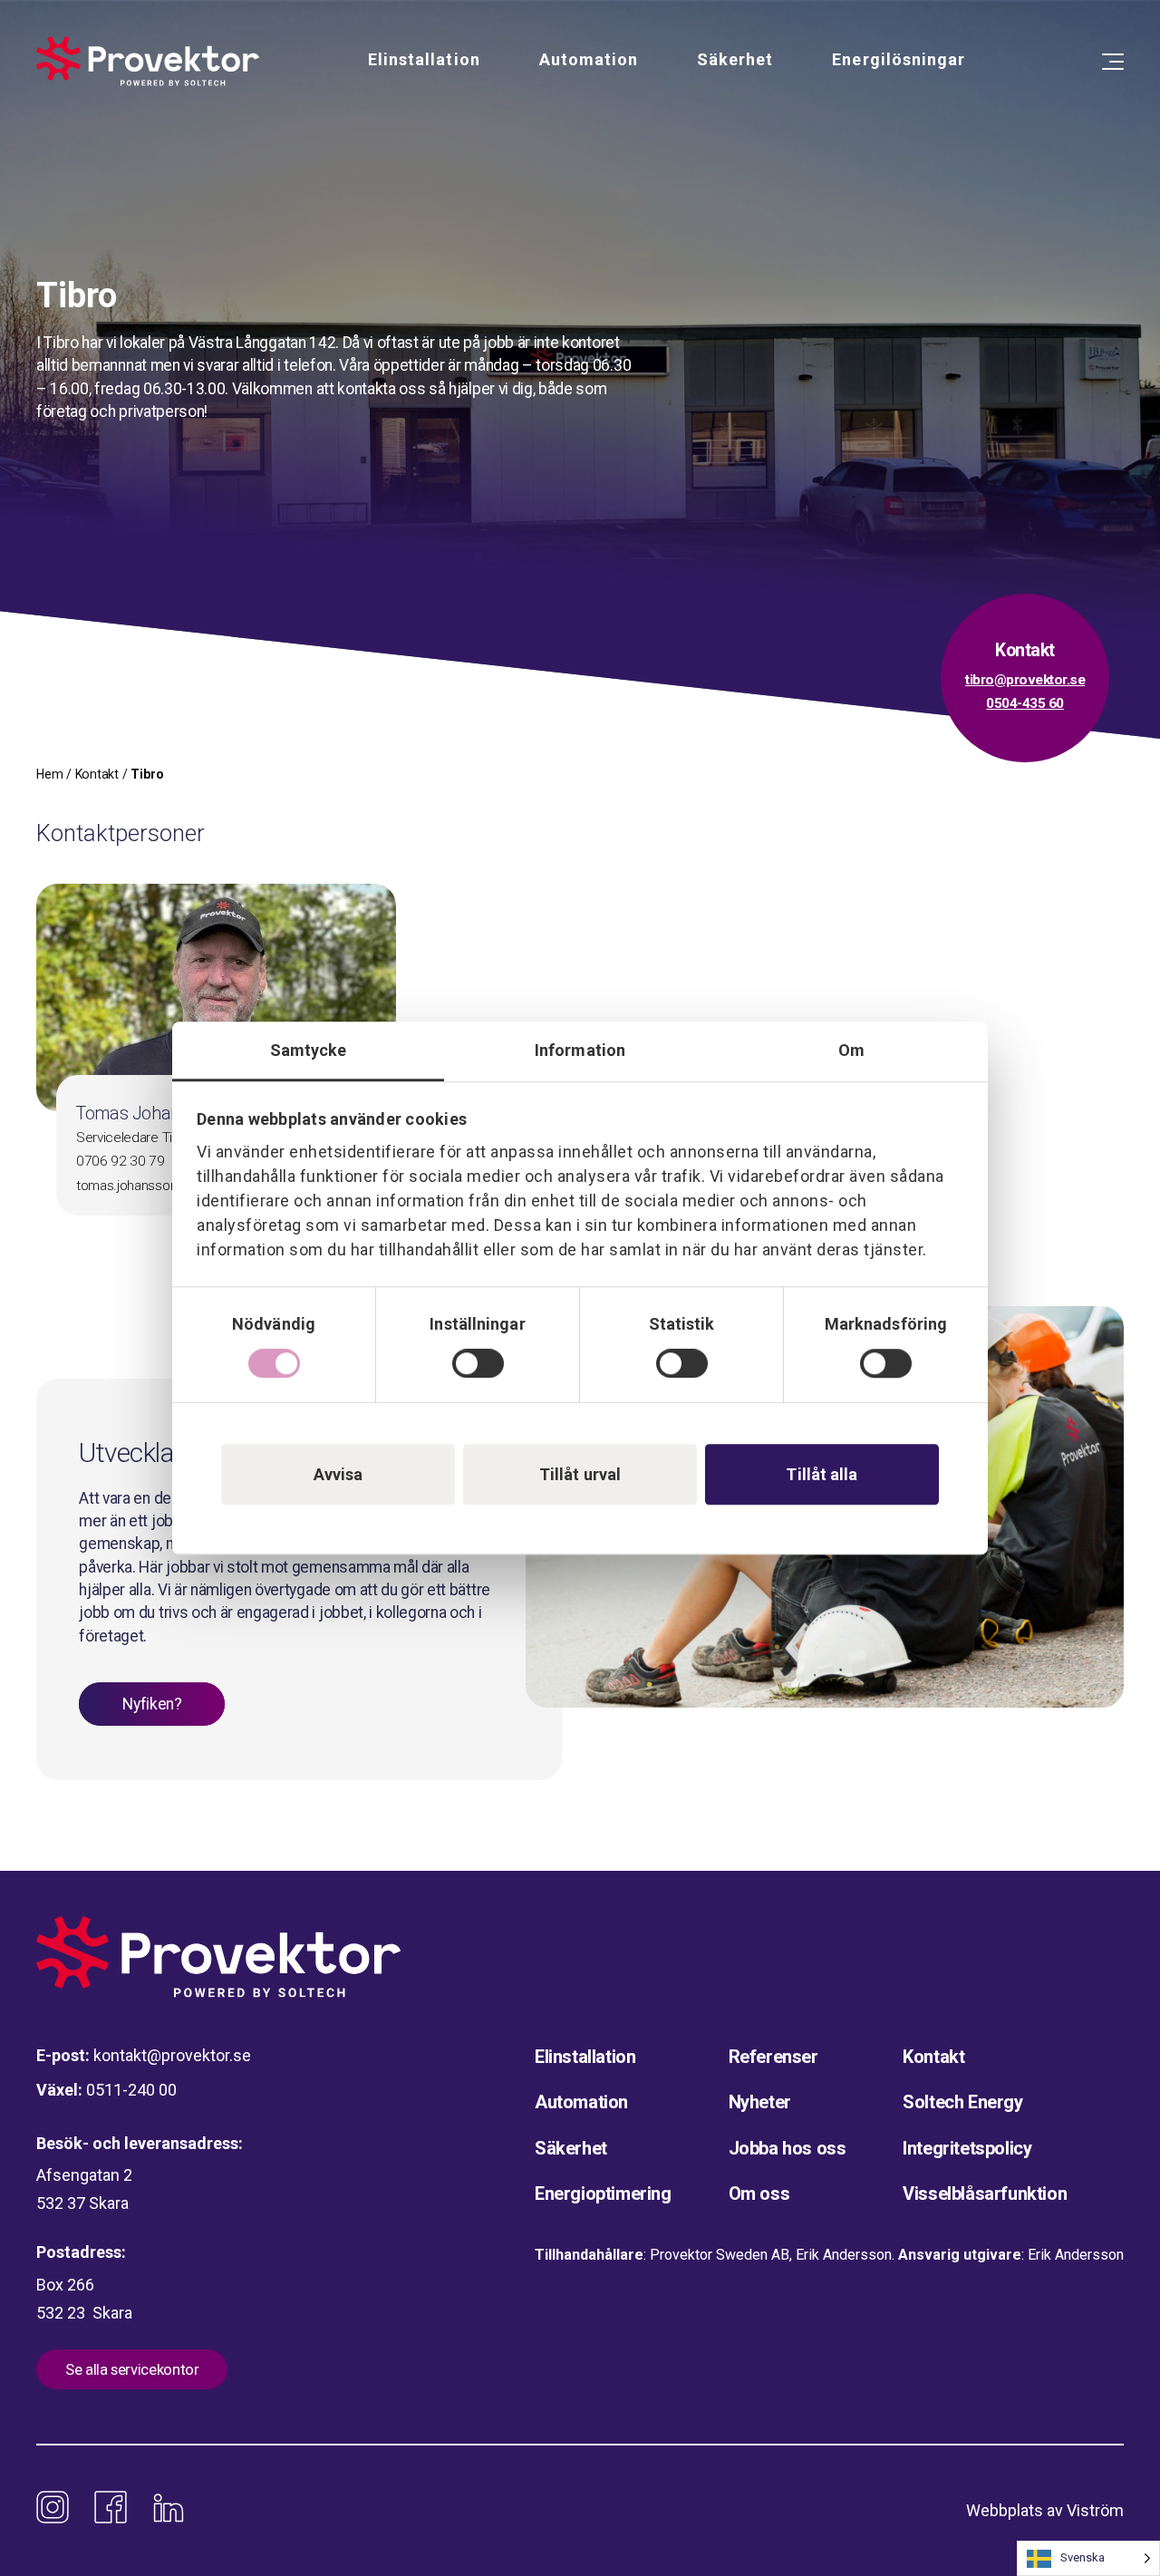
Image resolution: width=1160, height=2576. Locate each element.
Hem (49, 774)
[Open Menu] (1113, 62)
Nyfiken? (152, 1704)
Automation (589, 59)
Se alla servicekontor (132, 2369)
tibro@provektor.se (1025, 680)
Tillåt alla (822, 1474)
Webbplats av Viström (1045, 2510)
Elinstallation (424, 59)
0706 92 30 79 (121, 1161)
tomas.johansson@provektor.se (170, 1186)
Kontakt (97, 774)
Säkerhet (735, 59)
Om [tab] (851, 1050)
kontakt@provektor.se (172, 2055)
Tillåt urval (580, 1474)
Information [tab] (580, 1050)
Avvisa (338, 1474)
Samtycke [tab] (309, 1050)
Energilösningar (899, 59)
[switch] (478, 1363)
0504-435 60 (1025, 703)
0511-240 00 (131, 2090)
